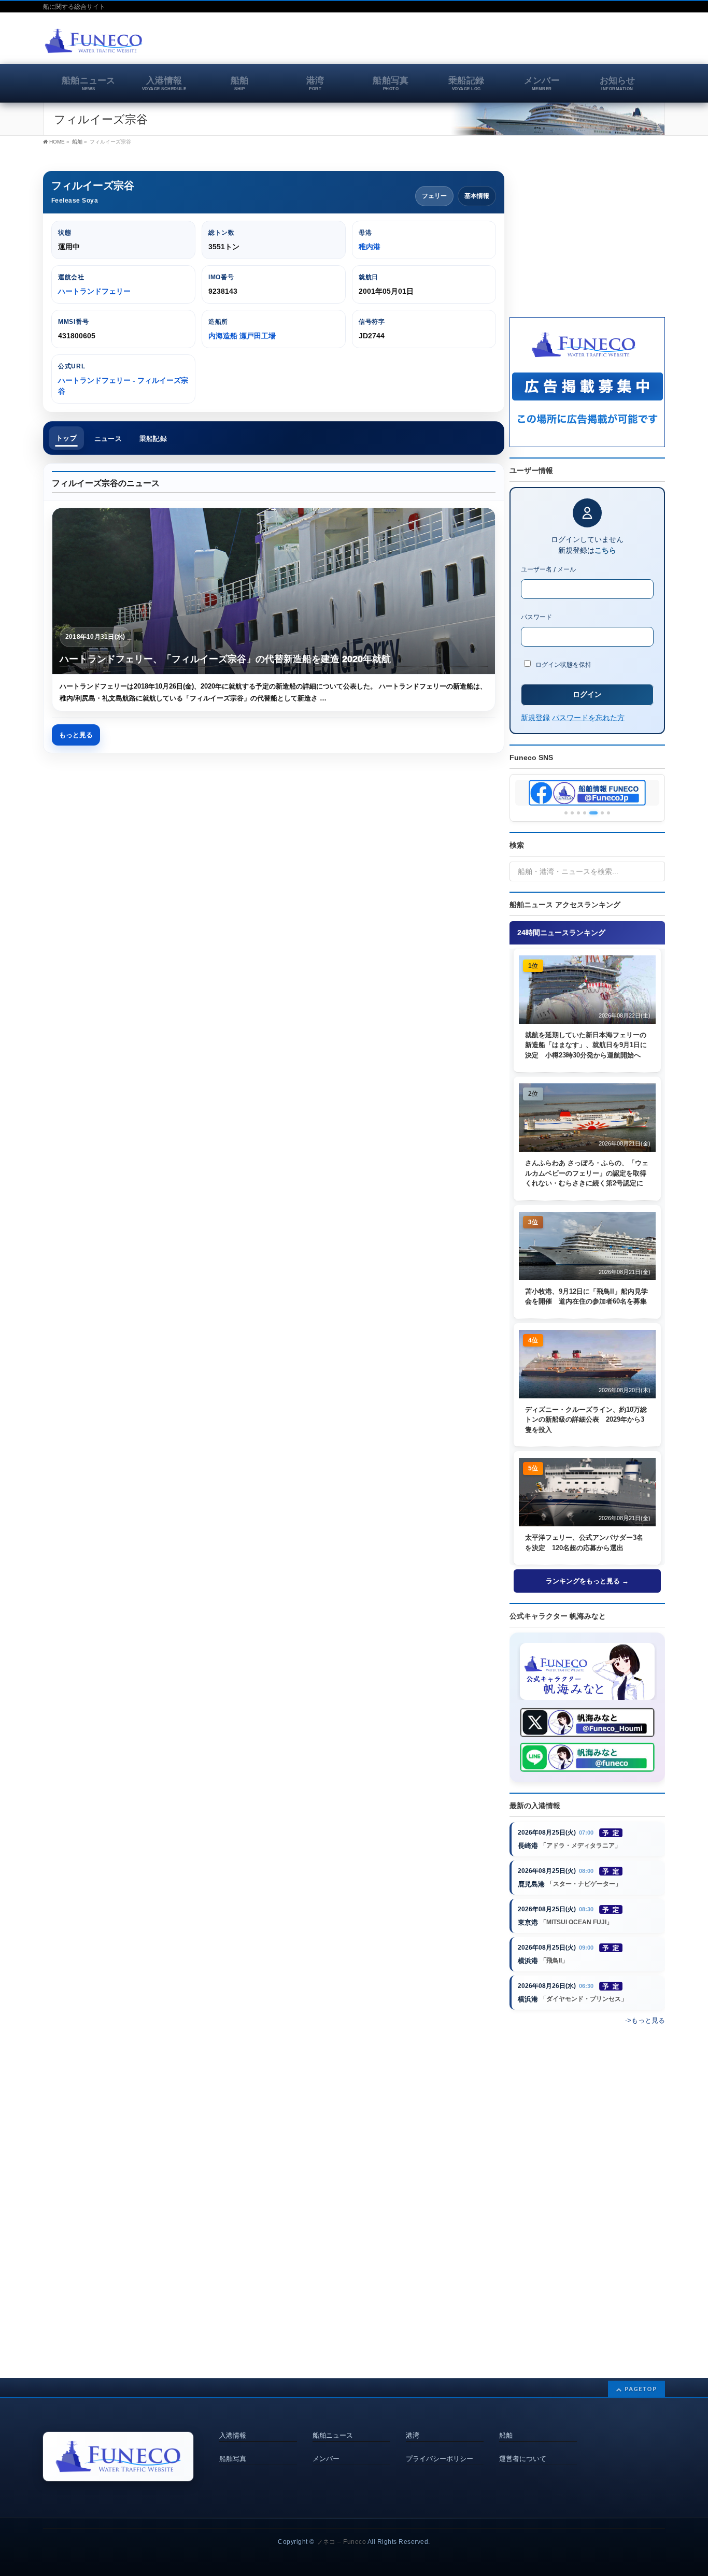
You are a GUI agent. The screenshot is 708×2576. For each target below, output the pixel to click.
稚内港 (370, 247)
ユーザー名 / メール (548, 569)
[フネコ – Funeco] (94, 42)
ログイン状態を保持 (563, 664)
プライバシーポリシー (440, 2459)
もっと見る (76, 735)
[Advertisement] (544, 44)
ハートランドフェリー (94, 291)
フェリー (434, 196)
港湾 (413, 2436)
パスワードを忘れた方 (588, 717)
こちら (605, 550)
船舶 (506, 2436)
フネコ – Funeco (341, 2542)
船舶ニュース (333, 2436)
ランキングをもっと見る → (587, 1581)
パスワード (536, 617)
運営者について (523, 2459)
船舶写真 (233, 2459)
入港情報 (233, 2436)
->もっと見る (645, 2020)
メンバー (326, 2459)
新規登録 (535, 717)
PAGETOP (641, 2389)
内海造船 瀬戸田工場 (242, 336)
